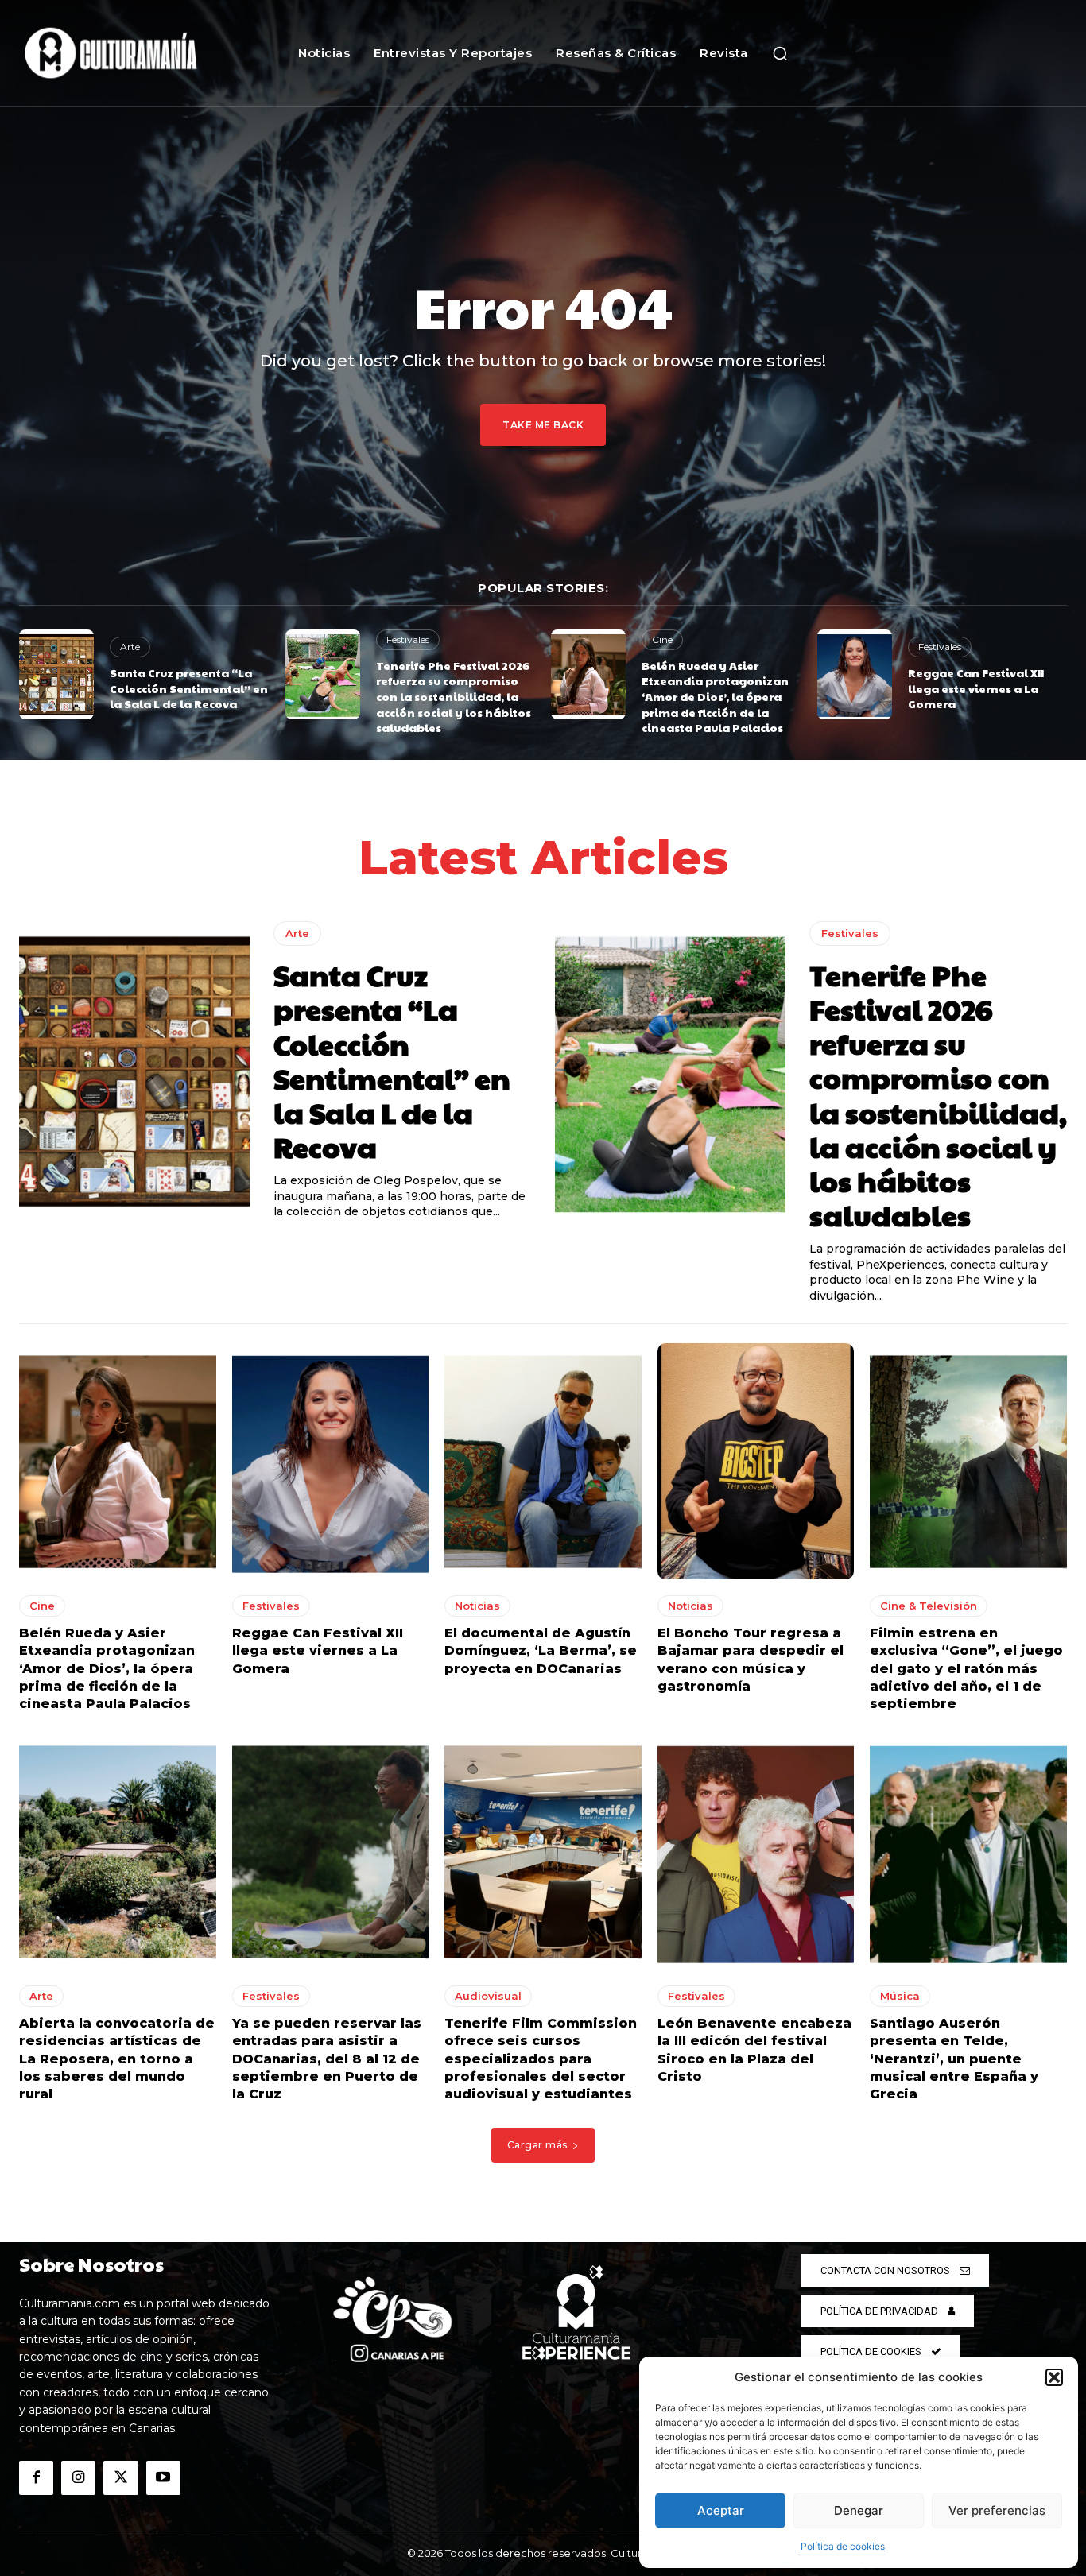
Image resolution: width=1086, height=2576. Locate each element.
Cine (662, 639)
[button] (1054, 2377)
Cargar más (537, 2145)
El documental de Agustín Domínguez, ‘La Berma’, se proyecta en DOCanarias (541, 1651)
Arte (130, 647)
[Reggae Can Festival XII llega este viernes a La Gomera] (855, 674)
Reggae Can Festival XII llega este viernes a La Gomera (976, 688)
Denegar (859, 2510)
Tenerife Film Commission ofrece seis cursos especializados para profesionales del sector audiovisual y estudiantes (541, 2059)
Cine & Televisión (929, 1606)
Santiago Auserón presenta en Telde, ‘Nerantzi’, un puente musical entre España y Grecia (954, 2059)
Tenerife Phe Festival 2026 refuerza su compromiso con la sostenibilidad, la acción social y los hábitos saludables (454, 696)
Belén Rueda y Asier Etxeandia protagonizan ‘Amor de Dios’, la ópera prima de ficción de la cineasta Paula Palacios (715, 696)
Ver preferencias (997, 2510)
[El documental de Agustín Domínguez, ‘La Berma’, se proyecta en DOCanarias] (543, 1461)
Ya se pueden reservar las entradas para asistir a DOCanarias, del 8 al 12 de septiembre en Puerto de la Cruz (327, 2059)
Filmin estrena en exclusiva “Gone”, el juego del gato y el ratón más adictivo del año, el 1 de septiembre (966, 1669)
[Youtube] (163, 2478)
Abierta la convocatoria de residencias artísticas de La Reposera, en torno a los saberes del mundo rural (117, 2059)
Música (900, 1996)
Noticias (477, 1606)
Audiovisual (488, 1996)
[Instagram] (78, 2478)
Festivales (408, 639)
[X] (120, 2478)
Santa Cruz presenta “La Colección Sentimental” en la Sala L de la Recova (189, 688)
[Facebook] (36, 2478)
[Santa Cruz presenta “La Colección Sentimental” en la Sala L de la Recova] (56, 674)
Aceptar (721, 2510)
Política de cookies (843, 2546)
